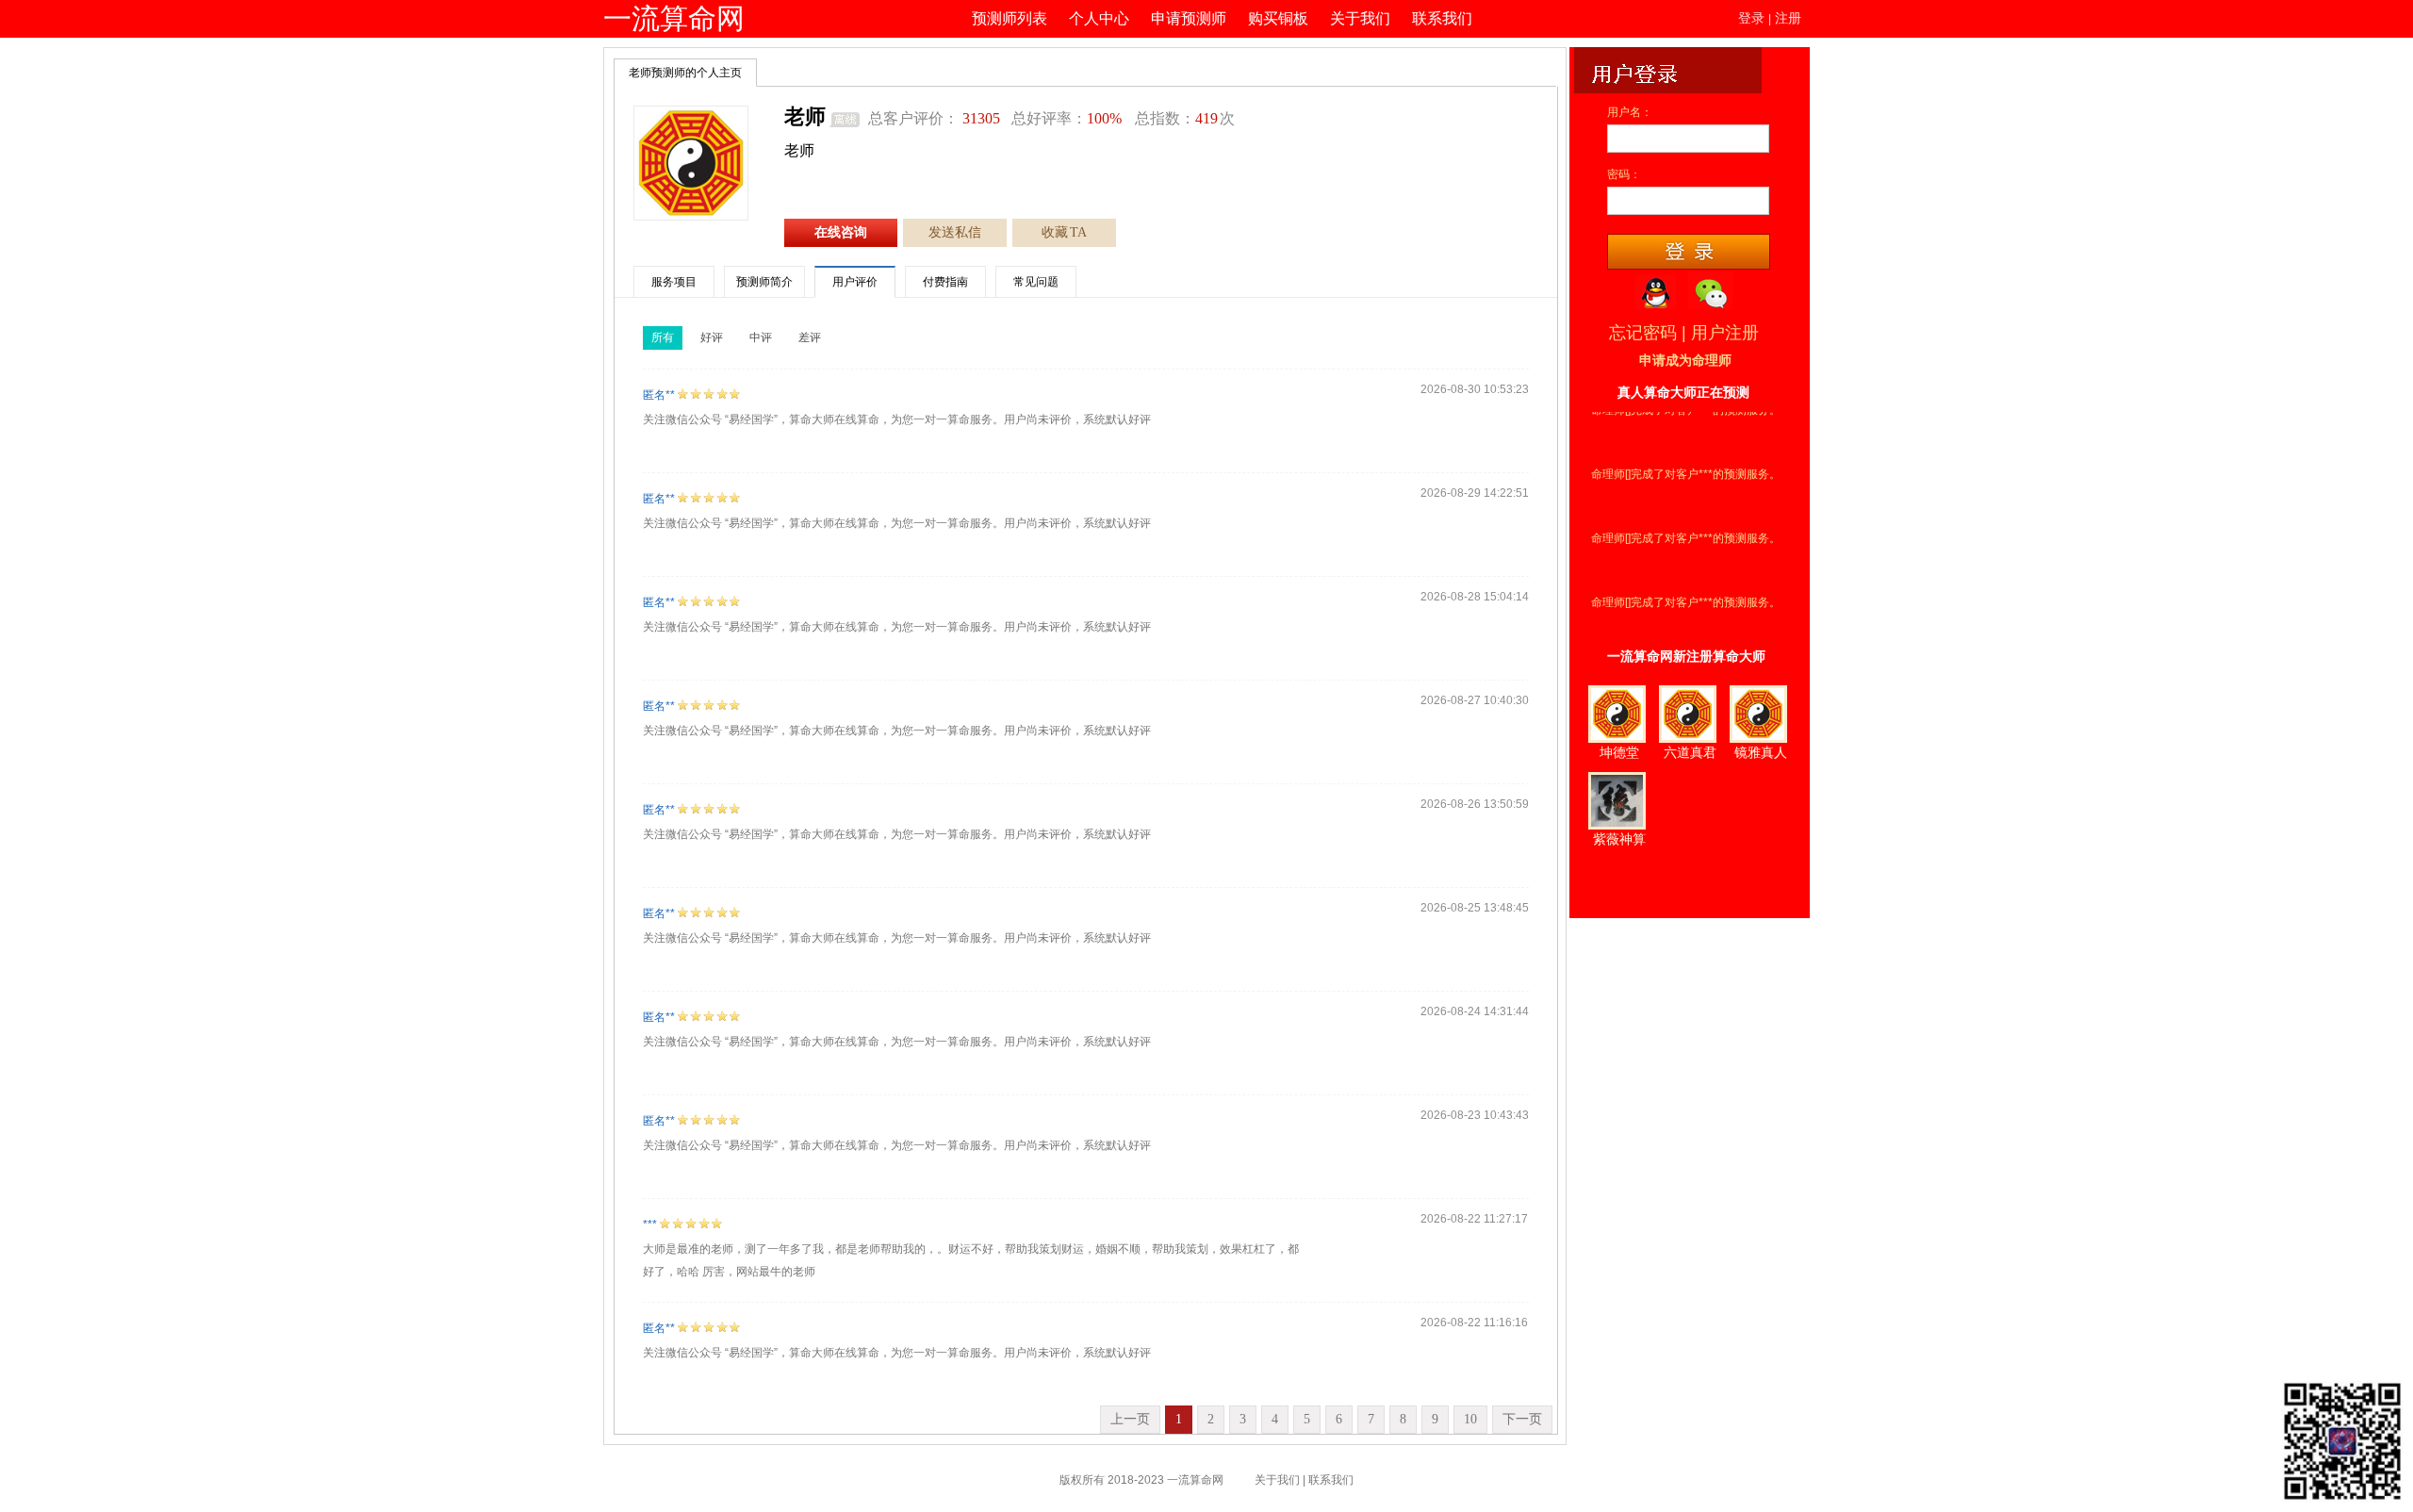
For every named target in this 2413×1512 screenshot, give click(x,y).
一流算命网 (674, 18)
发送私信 (955, 232)
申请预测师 (1189, 18)
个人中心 (1099, 18)
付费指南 (945, 282)
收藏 (1064, 232)
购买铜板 (1278, 18)
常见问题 (1036, 282)
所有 (663, 337)
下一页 (1522, 1419)
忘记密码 (1643, 333)
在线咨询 (841, 232)
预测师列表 (1010, 18)
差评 (810, 337)
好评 (712, 337)
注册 (1788, 18)
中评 (761, 337)
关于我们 (1360, 18)
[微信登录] (1710, 290)
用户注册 (1725, 333)
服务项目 (674, 282)
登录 (1751, 18)
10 (1470, 1419)
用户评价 (855, 282)
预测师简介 (764, 282)
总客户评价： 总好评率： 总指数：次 (1051, 118)
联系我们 (1442, 18)
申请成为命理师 (1685, 361)
